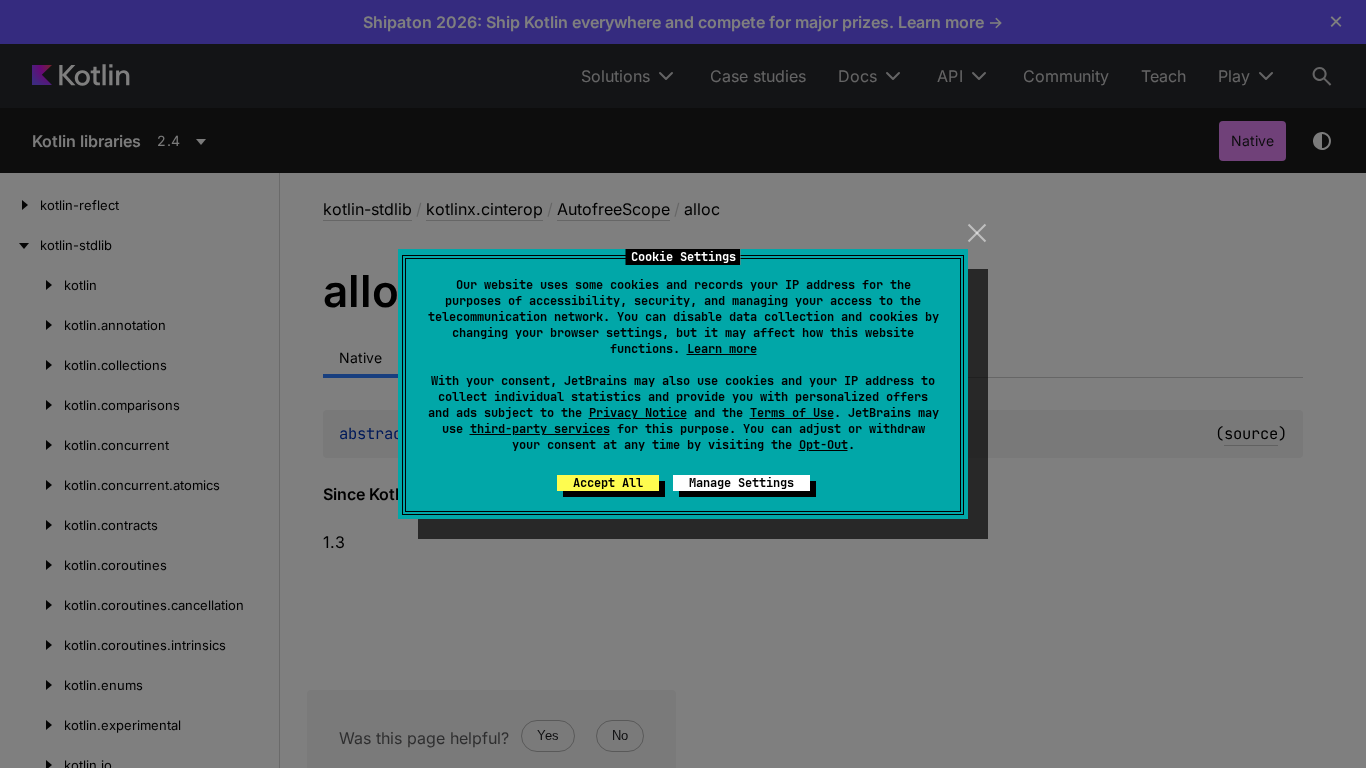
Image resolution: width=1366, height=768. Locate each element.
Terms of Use (792, 413)
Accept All (608, 483)
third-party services (540, 429)
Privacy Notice (638, 413)
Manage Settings (741, 483)
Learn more (722, 349)
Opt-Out (823, 445)
